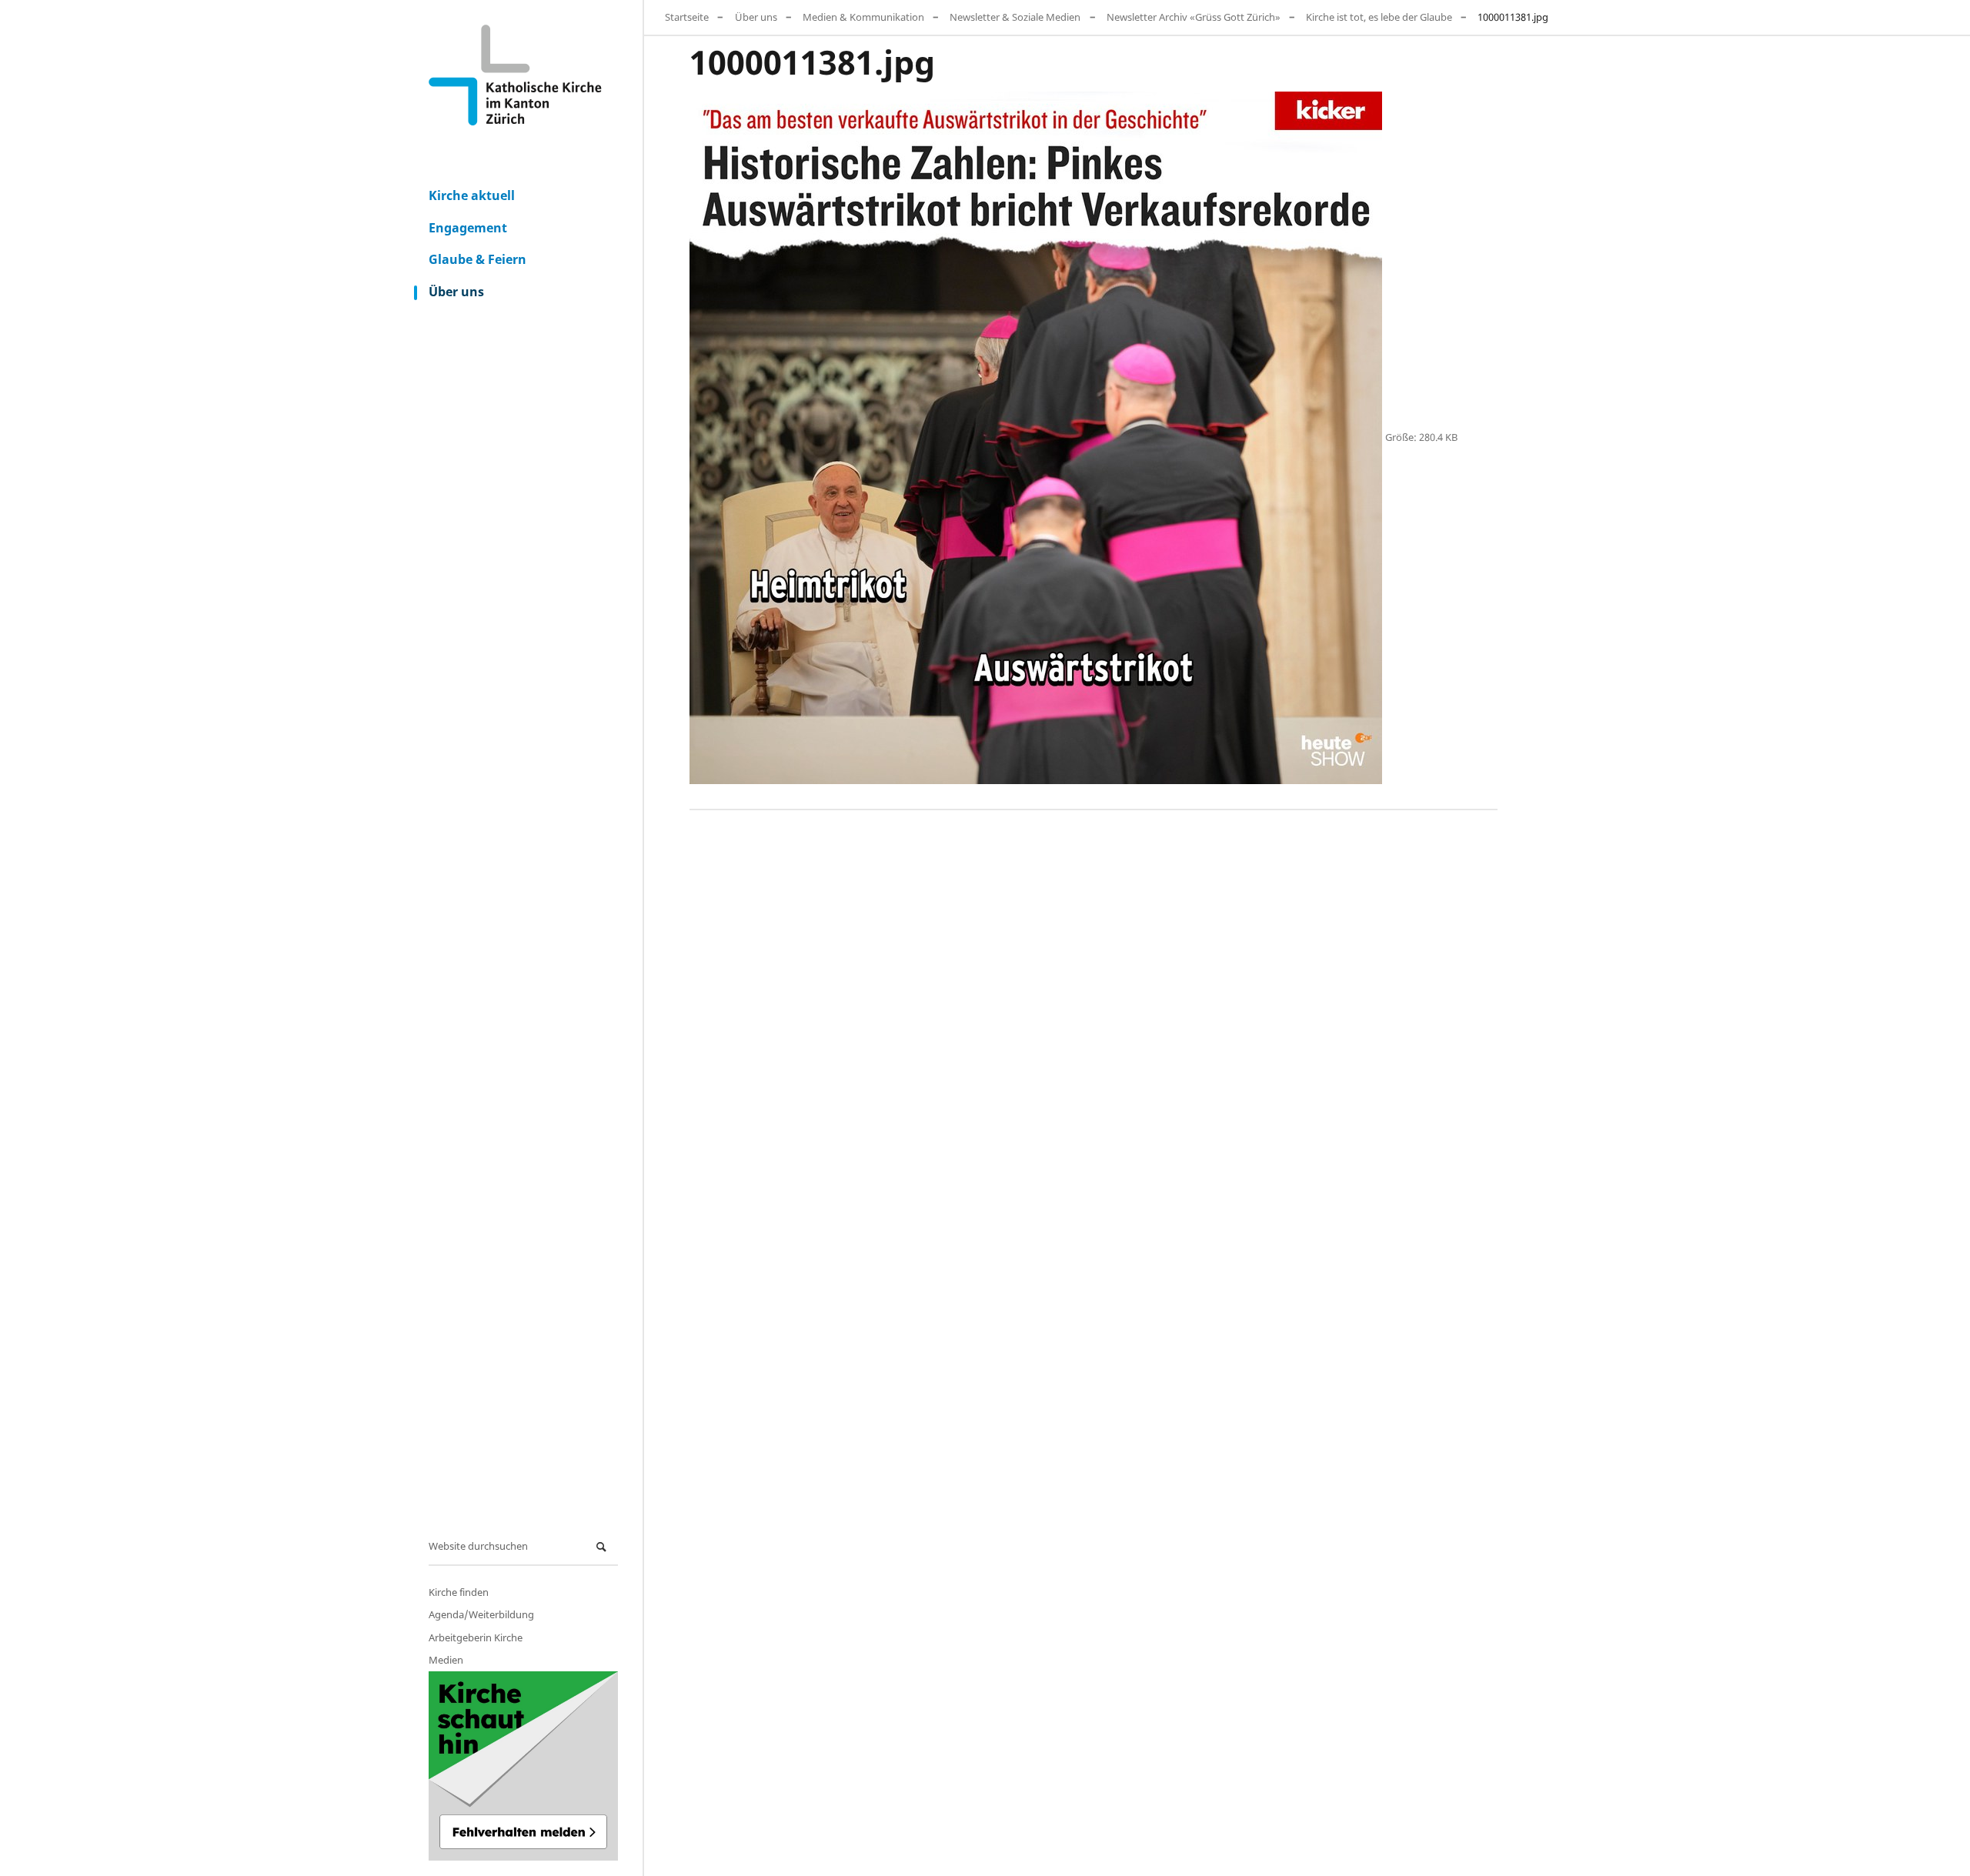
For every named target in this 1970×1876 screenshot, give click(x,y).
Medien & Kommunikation (863, 17)
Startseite (687, 17)
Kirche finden (459, 1592)
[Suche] (603, 1547)
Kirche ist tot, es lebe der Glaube (1379, 17)
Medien (446, 1660)
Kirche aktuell (472, 195)
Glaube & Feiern (477, 259)
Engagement (468, 228)
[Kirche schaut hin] (523, 1766)
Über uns (456, 292)
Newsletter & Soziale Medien (1015, 17)
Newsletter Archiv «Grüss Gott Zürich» (1194, 17)
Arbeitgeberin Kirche (476, 1637)
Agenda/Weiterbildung (481, 1614)
